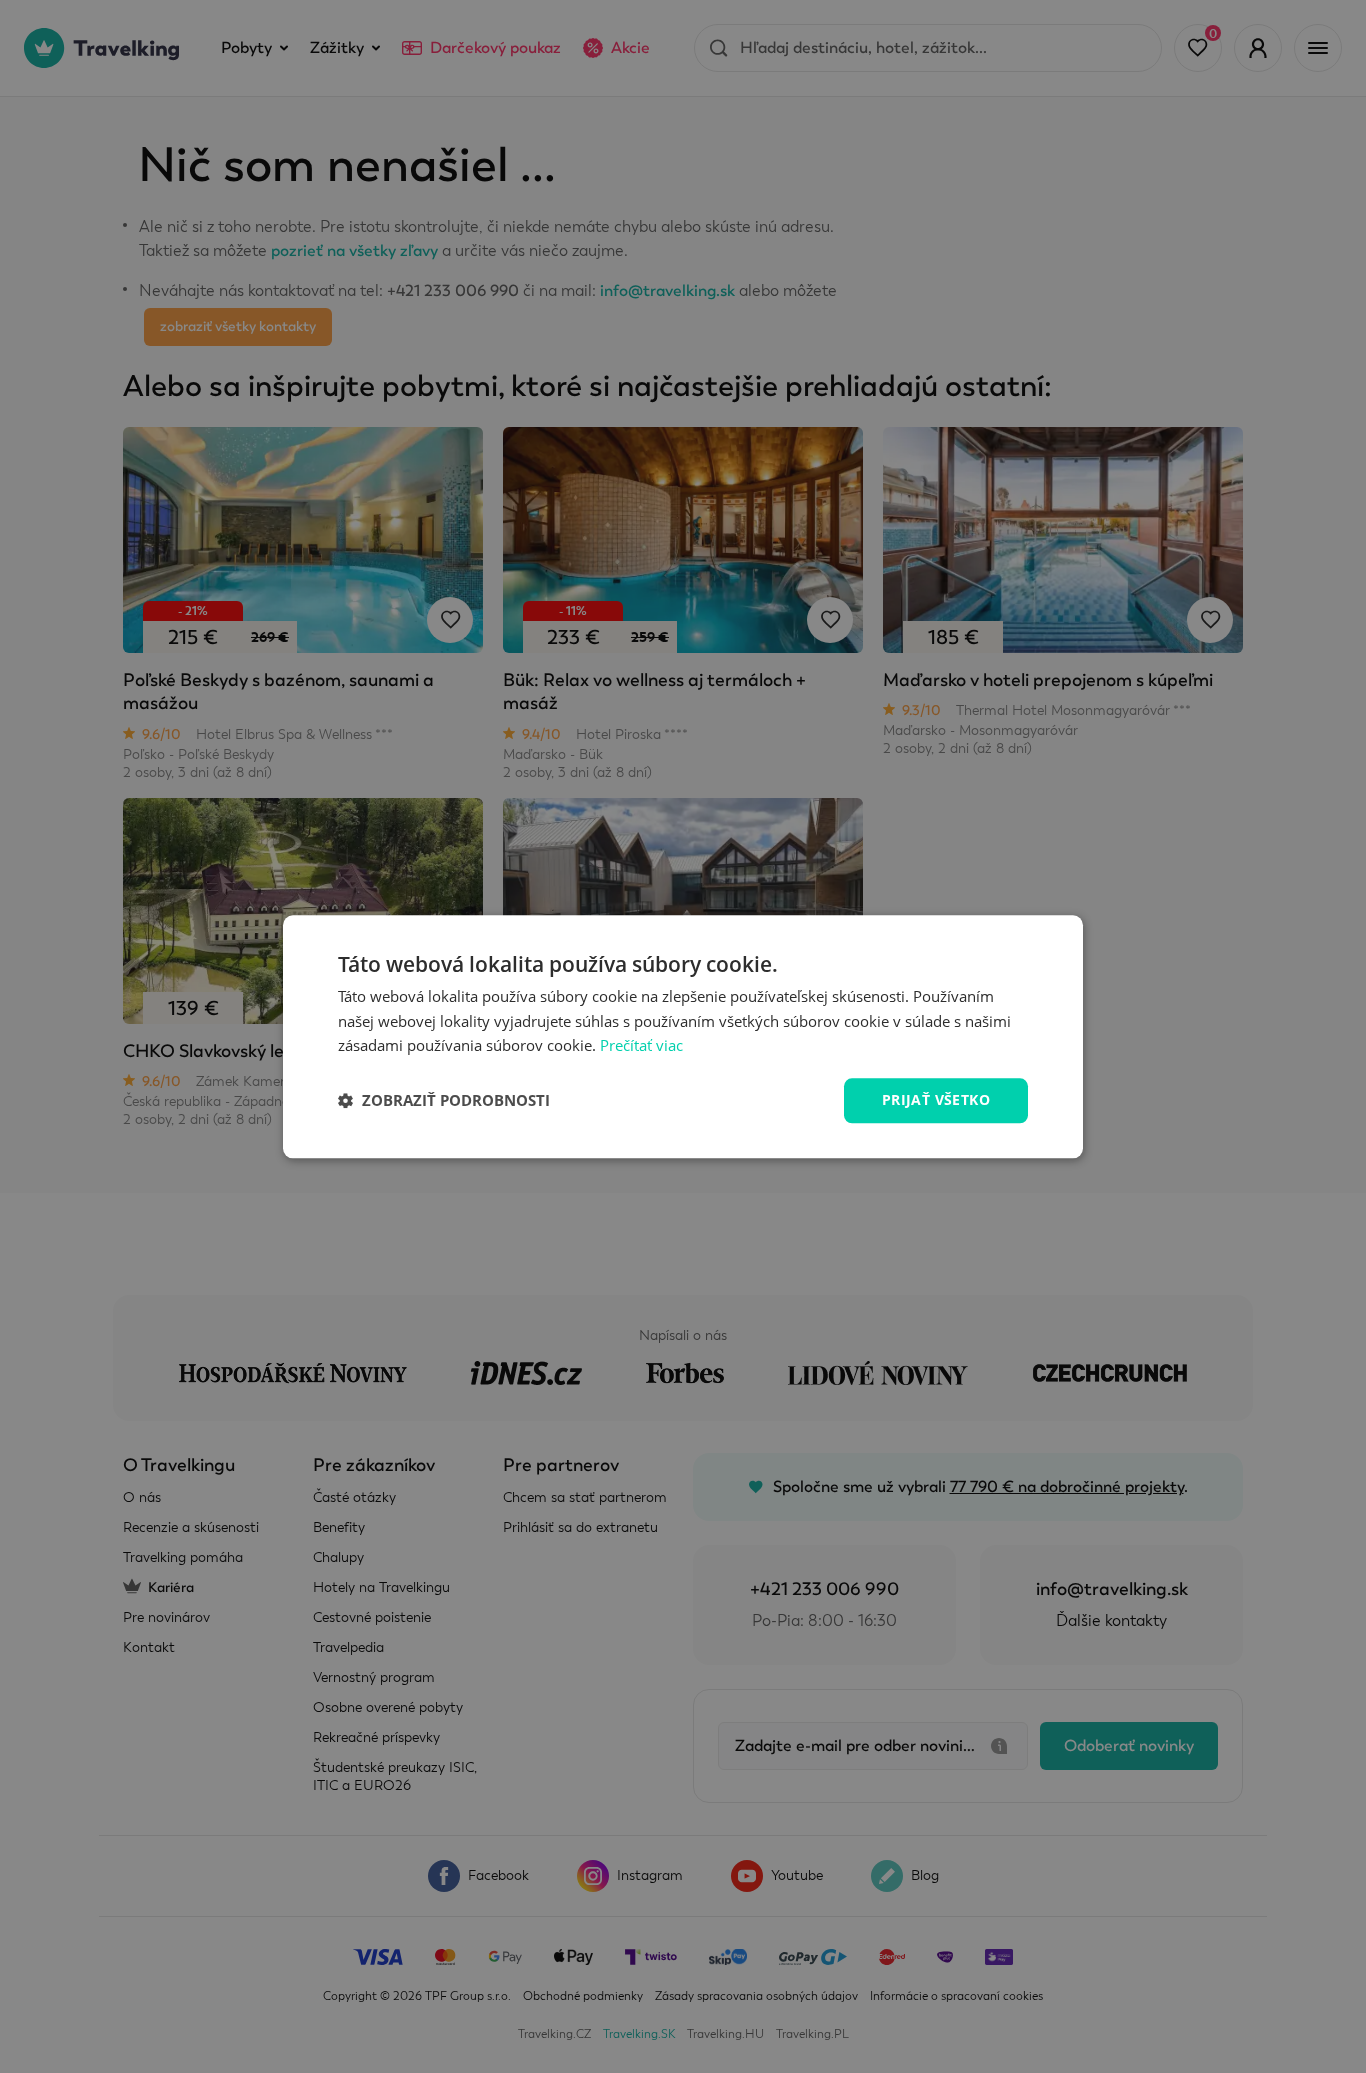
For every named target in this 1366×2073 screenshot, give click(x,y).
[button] (444, 1101)
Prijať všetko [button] (936, 1099)
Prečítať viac (641, 1046)
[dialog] (683, 1036)
